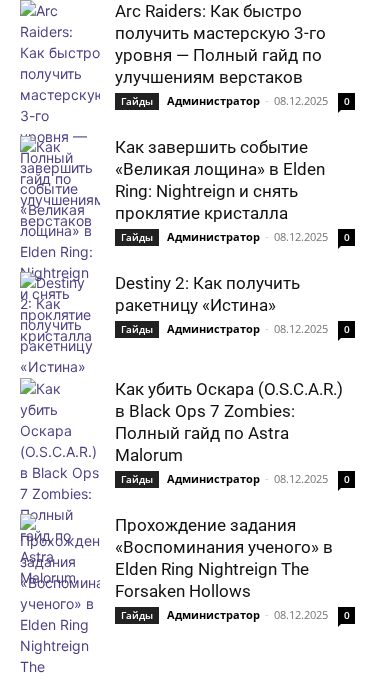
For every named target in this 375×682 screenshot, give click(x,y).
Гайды (137, 101)
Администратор (213, 100)
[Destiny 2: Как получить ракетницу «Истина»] (60, 324)
